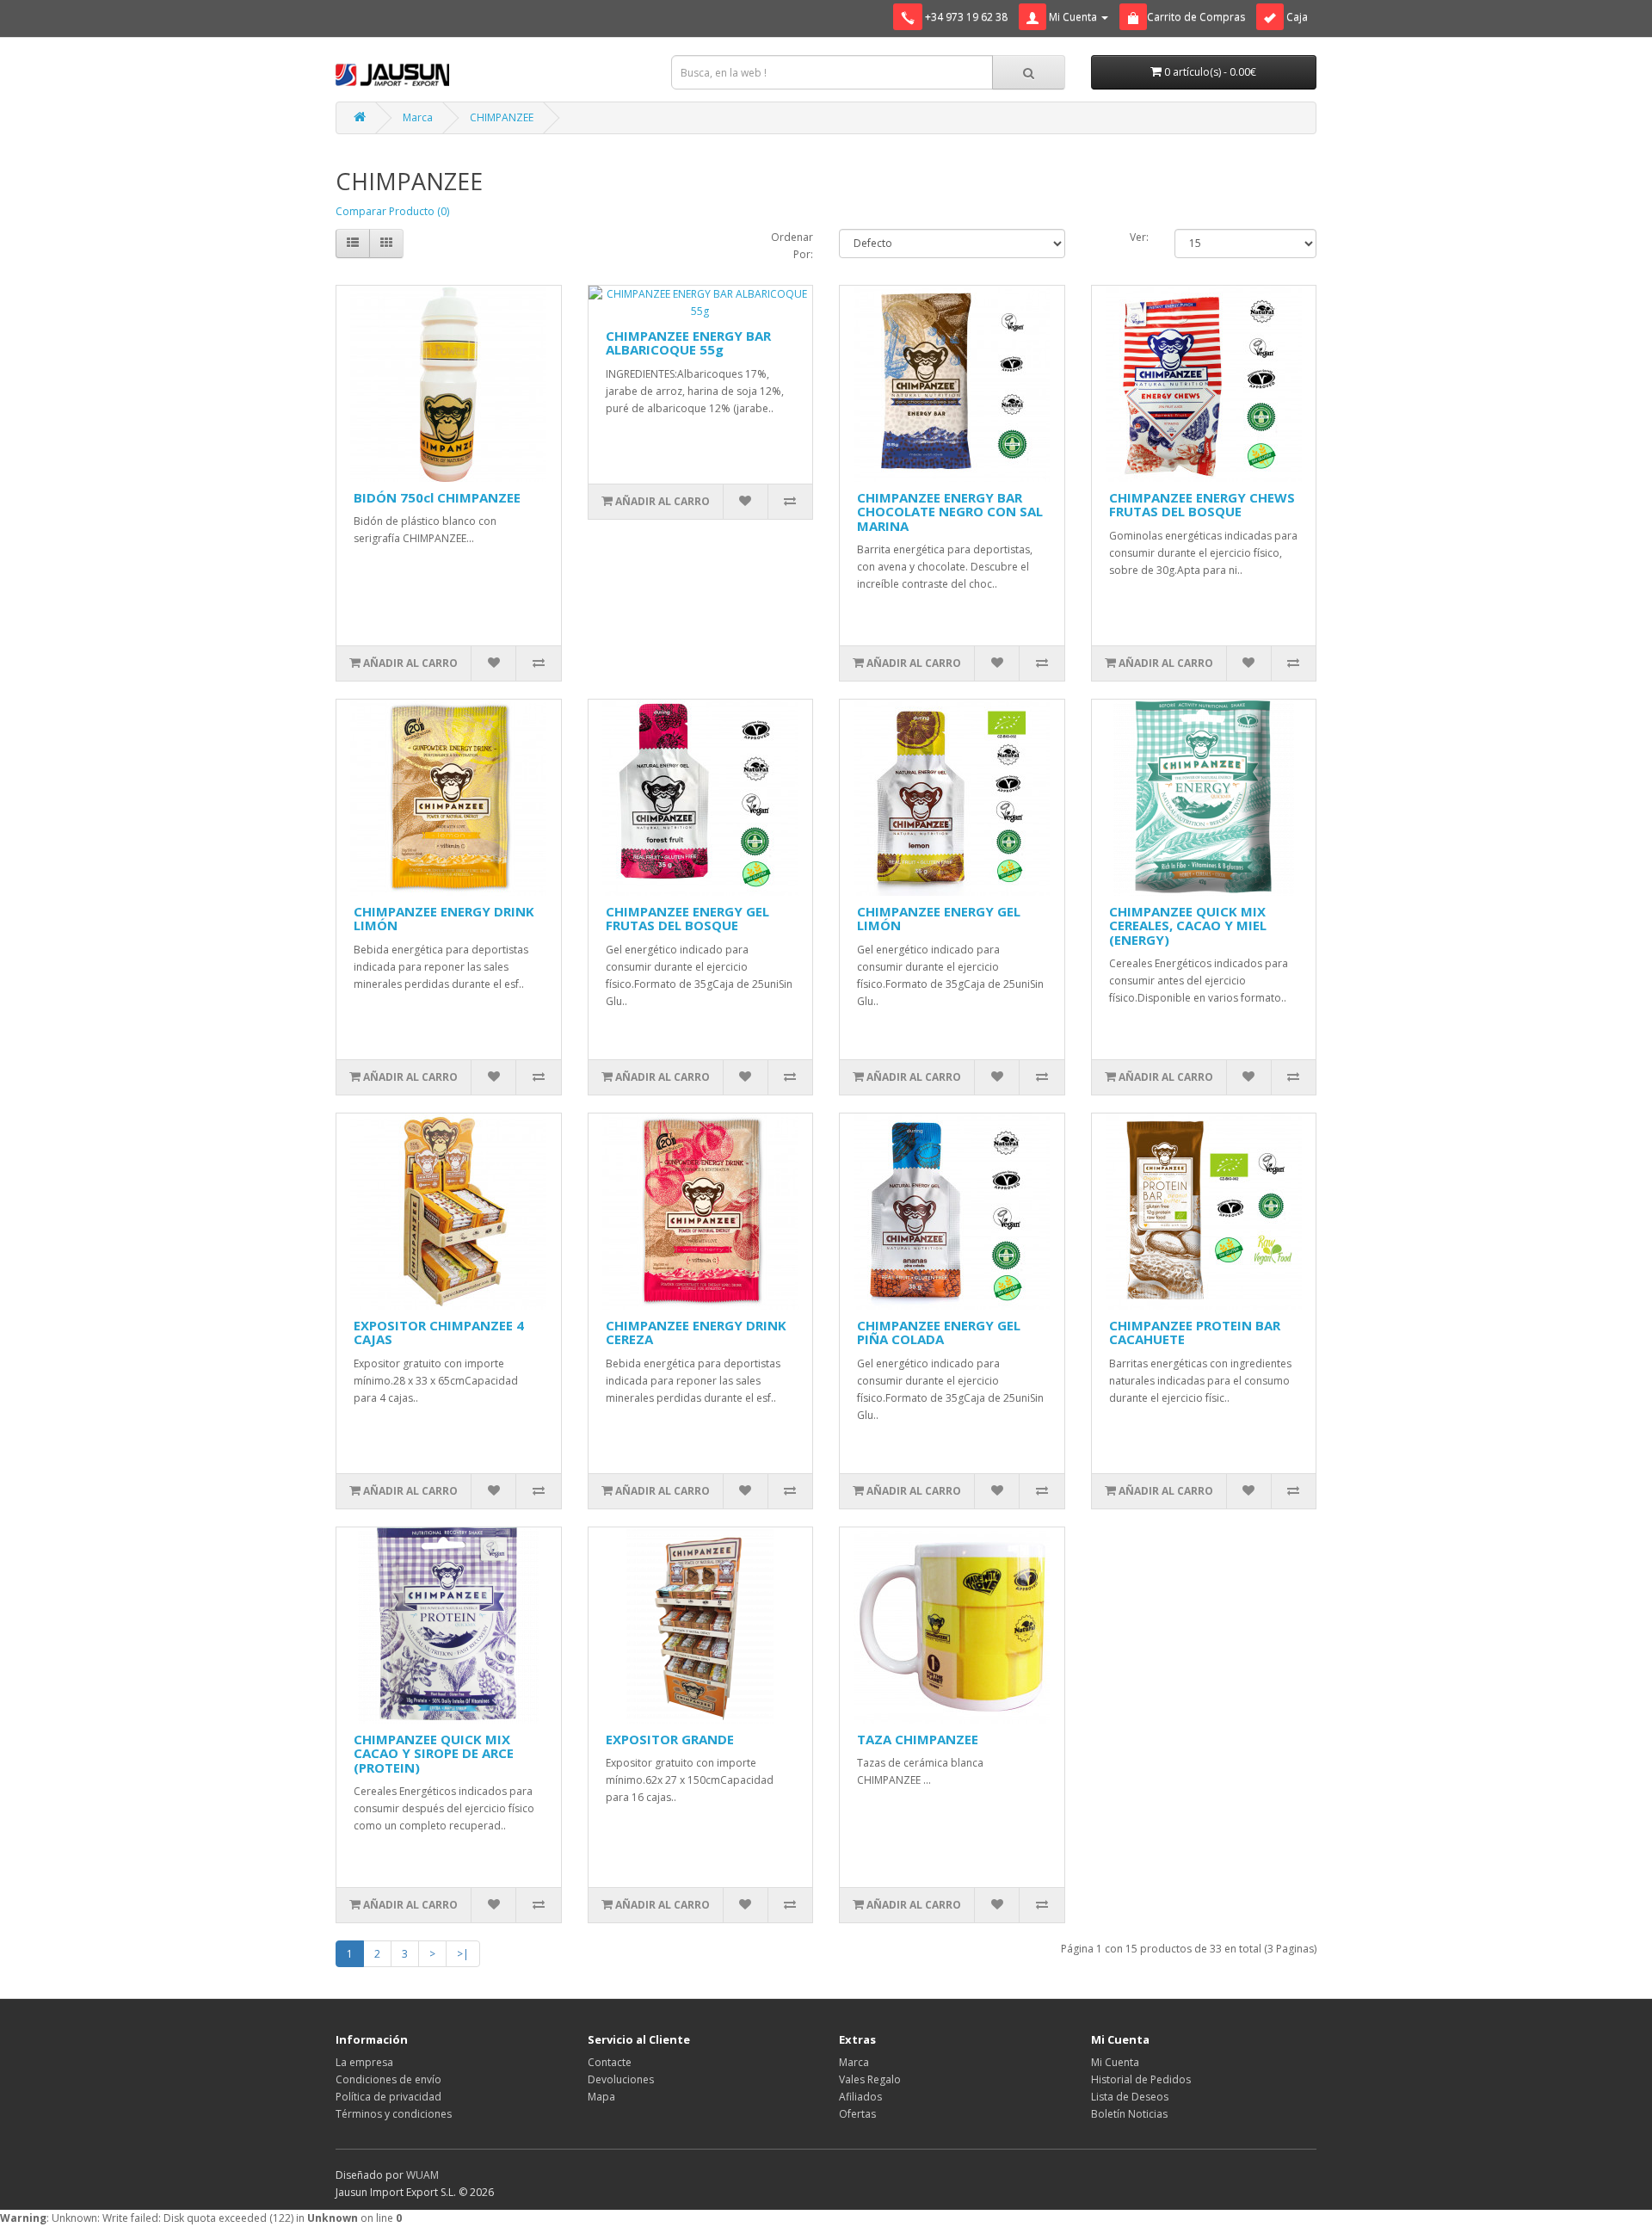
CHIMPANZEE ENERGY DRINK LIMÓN (444, 919)
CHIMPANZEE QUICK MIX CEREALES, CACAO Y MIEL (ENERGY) (1188, 925)
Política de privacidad (388, 2097)
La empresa (364, 2062)
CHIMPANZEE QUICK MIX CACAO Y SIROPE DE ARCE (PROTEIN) (434, 1753)
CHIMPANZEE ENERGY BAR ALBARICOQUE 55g (688, 343)
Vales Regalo (870, 2079)
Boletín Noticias (1129, 2114)
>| (463, 1954)
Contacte (610, 2062)
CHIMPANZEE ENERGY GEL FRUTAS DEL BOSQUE (687, 919)
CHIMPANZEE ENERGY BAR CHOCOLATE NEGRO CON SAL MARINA (950, 512)
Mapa (601, 2097)
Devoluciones (621, 2079)
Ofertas (857, 2114)
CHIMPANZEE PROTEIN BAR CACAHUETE (1195, 1332)
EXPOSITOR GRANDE (670, 1739)
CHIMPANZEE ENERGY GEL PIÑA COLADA (939, 1332)
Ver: (1139, 237)
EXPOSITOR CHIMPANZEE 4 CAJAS (439, 1332)
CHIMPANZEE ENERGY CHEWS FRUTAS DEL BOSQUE (1202, 505)
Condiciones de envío (388, 2079)
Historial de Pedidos (1141, 2079)
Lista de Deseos (1130, 2097)
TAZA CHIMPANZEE (918, 1739)
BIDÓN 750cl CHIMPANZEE (437, 497)
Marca (418, 117)
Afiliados (860, 2097)
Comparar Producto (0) (392, 211)
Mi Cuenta (1115, 2062)
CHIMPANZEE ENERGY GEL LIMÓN (939, 919)
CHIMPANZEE (502, 117)
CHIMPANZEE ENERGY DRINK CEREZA (696, 1332)
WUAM (422, 2175)
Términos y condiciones (394, 2114)
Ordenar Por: (792, 246)
